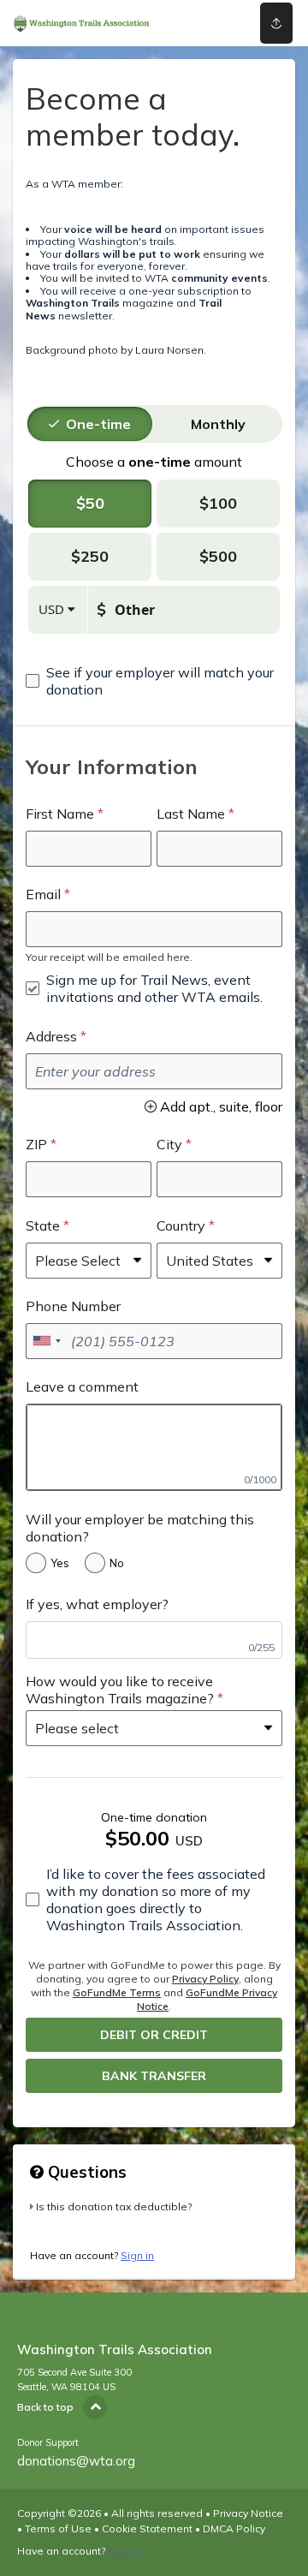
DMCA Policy (234, 2528)
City (169, 1144)
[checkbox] (154, 681)
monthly (218, 424)
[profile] (223, 23)
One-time (98, 424)
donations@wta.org (76, 2461)
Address (51, 1036)
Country (181, 1225)
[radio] (98, 424)
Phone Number (73, 1306)
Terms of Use (58, 2528)
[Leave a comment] (154, 1447)
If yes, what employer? (97, 1604)
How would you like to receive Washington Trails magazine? (120, 1690)
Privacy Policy (205, 1979)
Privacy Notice (248, 2513)
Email (43, 894)
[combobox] (46, 1341)
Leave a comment (82, 1386)
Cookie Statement (147, 2528)
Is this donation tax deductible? (114, 2206)
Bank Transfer (154, 2076)
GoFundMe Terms (117, 1992)
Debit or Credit (154, 2035)
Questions (85, 2172)
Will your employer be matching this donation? (140, 1528)
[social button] (276, 23)
